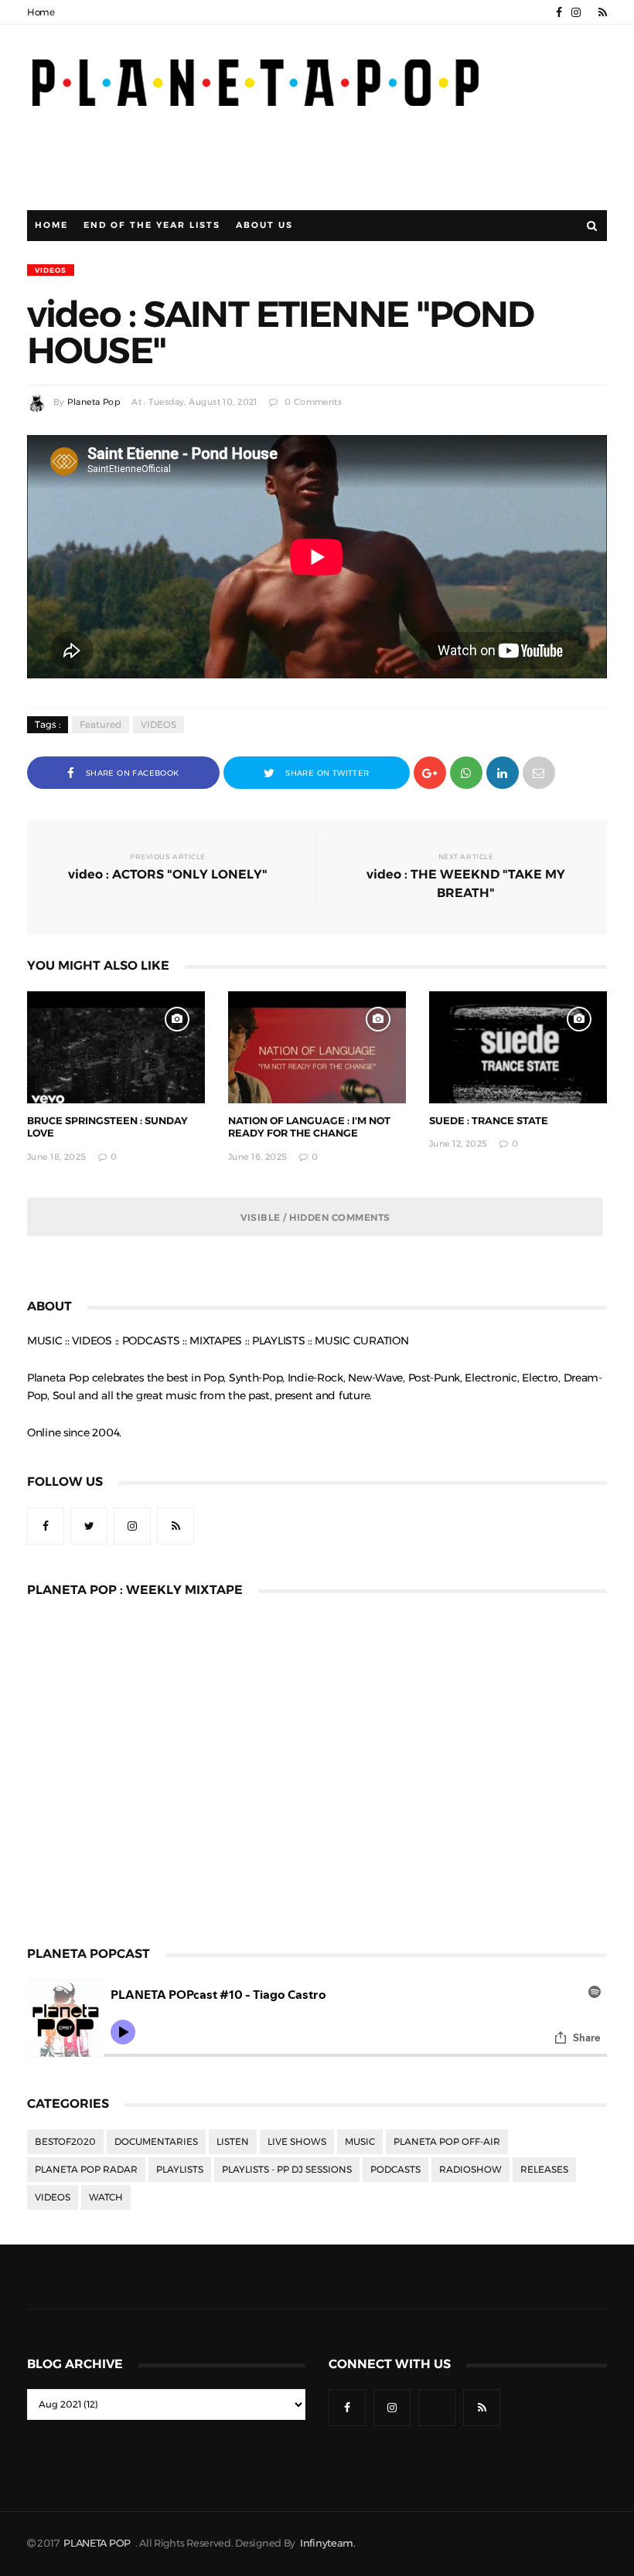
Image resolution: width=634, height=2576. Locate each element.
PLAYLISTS (180, 2170)
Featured (101, 725)
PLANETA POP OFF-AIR (447, 2142)
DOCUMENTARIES (156, 2142)
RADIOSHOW (470, 2170)
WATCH (106, 2197)
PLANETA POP (98, 2543)
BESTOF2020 (65, 2142)
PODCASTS (395, 2170)
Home (41, 12)
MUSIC (360, 2142)
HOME (51, 225)
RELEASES (544, 2170)
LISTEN (233, 2142)
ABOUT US (264, 225)
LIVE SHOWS (297, 2142)
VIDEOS (51, 270)
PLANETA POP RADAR (86, 2170)
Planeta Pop (94, 402)
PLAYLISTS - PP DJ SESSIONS (287, 2170)
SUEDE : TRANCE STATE (489, 1121)
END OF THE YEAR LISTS (152, 225)
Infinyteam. (328, 2543)
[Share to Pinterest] (539, 771)
